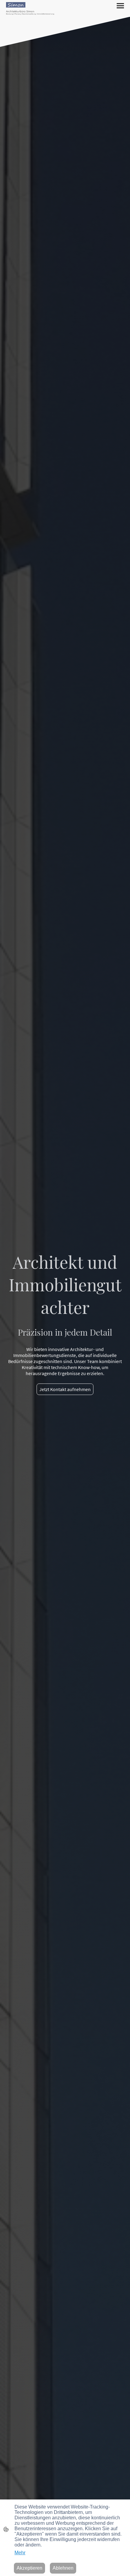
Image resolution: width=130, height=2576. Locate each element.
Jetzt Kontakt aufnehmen (65, 1389)
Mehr (20, 2553)
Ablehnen (63, 2568)
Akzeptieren (29, 2568)
